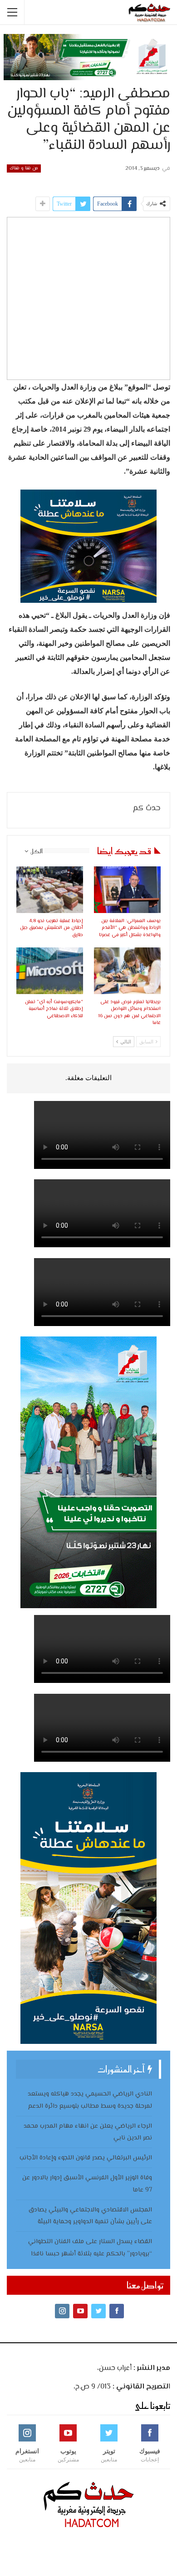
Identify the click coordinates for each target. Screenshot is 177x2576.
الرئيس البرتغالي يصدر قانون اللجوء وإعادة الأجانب (86, 2158)
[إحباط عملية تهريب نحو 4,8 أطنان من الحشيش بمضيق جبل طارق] (50, 890)
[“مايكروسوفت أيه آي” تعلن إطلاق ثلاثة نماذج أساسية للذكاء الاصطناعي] (50, 971)
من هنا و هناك (24, 168)
